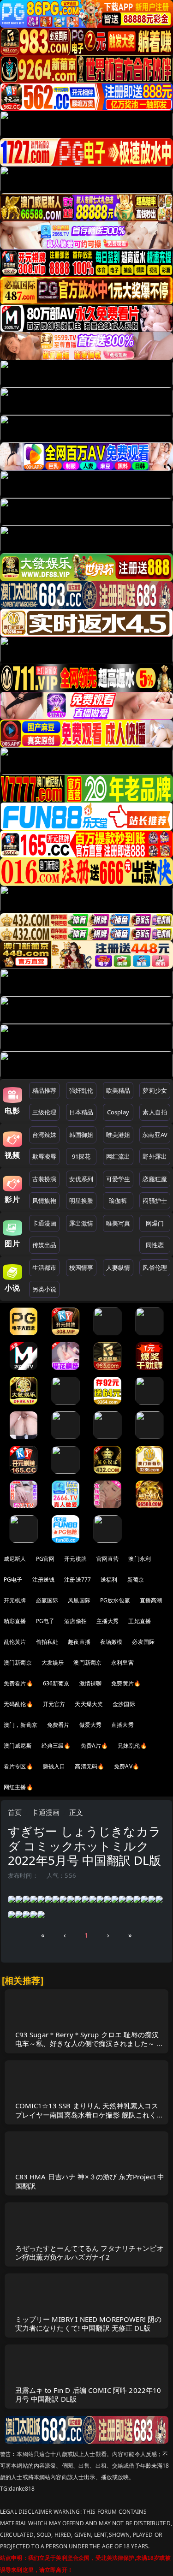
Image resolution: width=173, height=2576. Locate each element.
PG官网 (45, 1559)
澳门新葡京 (18, 1663)
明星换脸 (81, 1201)
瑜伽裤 (118, 1201)
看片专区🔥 (18, 1766)
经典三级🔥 (56, 1746)
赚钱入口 (54, 1766)
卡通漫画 (45, 1223)
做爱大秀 (91, 1725)
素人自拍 (155, 1112)
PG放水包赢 (115, 1600)
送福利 (109, 1580)
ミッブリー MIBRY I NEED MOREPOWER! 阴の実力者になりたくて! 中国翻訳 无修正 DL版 (89, 2323)
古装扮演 (45, 1179)
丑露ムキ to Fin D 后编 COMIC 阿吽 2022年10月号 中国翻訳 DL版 (88, 2395)
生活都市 (45, 1267)
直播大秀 (122, 1725)
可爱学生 (118, 1179)
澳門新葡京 (87, 1663)
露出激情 (81, 1223)
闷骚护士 (155, 1201)
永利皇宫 (122, 1663)
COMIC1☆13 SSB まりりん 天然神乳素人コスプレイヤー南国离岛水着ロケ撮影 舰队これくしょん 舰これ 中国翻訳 (89, 2114)
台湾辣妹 (45, 1135)
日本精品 (81, 1112)
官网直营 (108, 1559)
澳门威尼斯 (18, 1746)
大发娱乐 (53, 1663)
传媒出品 (45, 1245)
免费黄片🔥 (126, 1683)
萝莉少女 (155, 1090)
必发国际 (143, 1642)
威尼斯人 (15, 1559)
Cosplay (118, 1112)
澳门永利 (140, 1559)
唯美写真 (118, 1223)
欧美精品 (118, 1090)
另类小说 (45, 1289)
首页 (15, 1812)
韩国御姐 (81, 1135)
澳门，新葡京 (21, 1725)
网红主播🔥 (18, 1787)
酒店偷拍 (75, 1621)
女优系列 (81, 1179)
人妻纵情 (118, 1267)
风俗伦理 (155, 1267)
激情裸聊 (91, 1683)
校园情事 (81, 1267)
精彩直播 (15, 1621)
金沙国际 (124, 1704)
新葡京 (136, 1580)
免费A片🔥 (95, 1746)
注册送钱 (44, 1580)
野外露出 (155, 1156)
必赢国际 (47, 1600)
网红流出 (118, 1156)
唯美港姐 (118, 1135)
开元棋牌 (75, 1559)
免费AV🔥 (127, 1766)
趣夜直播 (79, 1642)
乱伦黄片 (15, 1642)
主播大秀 (108, 1621)
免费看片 (58, 1725)
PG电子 (13, 1580)
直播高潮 (151, 1600)
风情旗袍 (45, 1201)
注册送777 (78, 1580)
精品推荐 (45, 1090)
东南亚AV (155, 1135)
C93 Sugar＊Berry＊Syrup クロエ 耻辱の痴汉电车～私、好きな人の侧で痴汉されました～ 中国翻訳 (89, 2043)
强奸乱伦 (81, 1090)
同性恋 (155, 1245)
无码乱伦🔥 (18, 1704)
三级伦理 (45, 1112)
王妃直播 (140, 1621)
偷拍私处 (47, 1642)
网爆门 (155, 1223)
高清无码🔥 (89, 1766)
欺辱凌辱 (45, 1156)
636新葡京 (56, 1683)
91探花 (81, 1156)
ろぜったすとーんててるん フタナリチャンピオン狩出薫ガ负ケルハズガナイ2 (89, 2252)
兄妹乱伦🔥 (132, 1746)
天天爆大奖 (89, 1704)
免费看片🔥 (18, 1683)
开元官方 (54, 1704)
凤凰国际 (79, 1600)
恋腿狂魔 (155, 1179)
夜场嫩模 (111, 1642)
